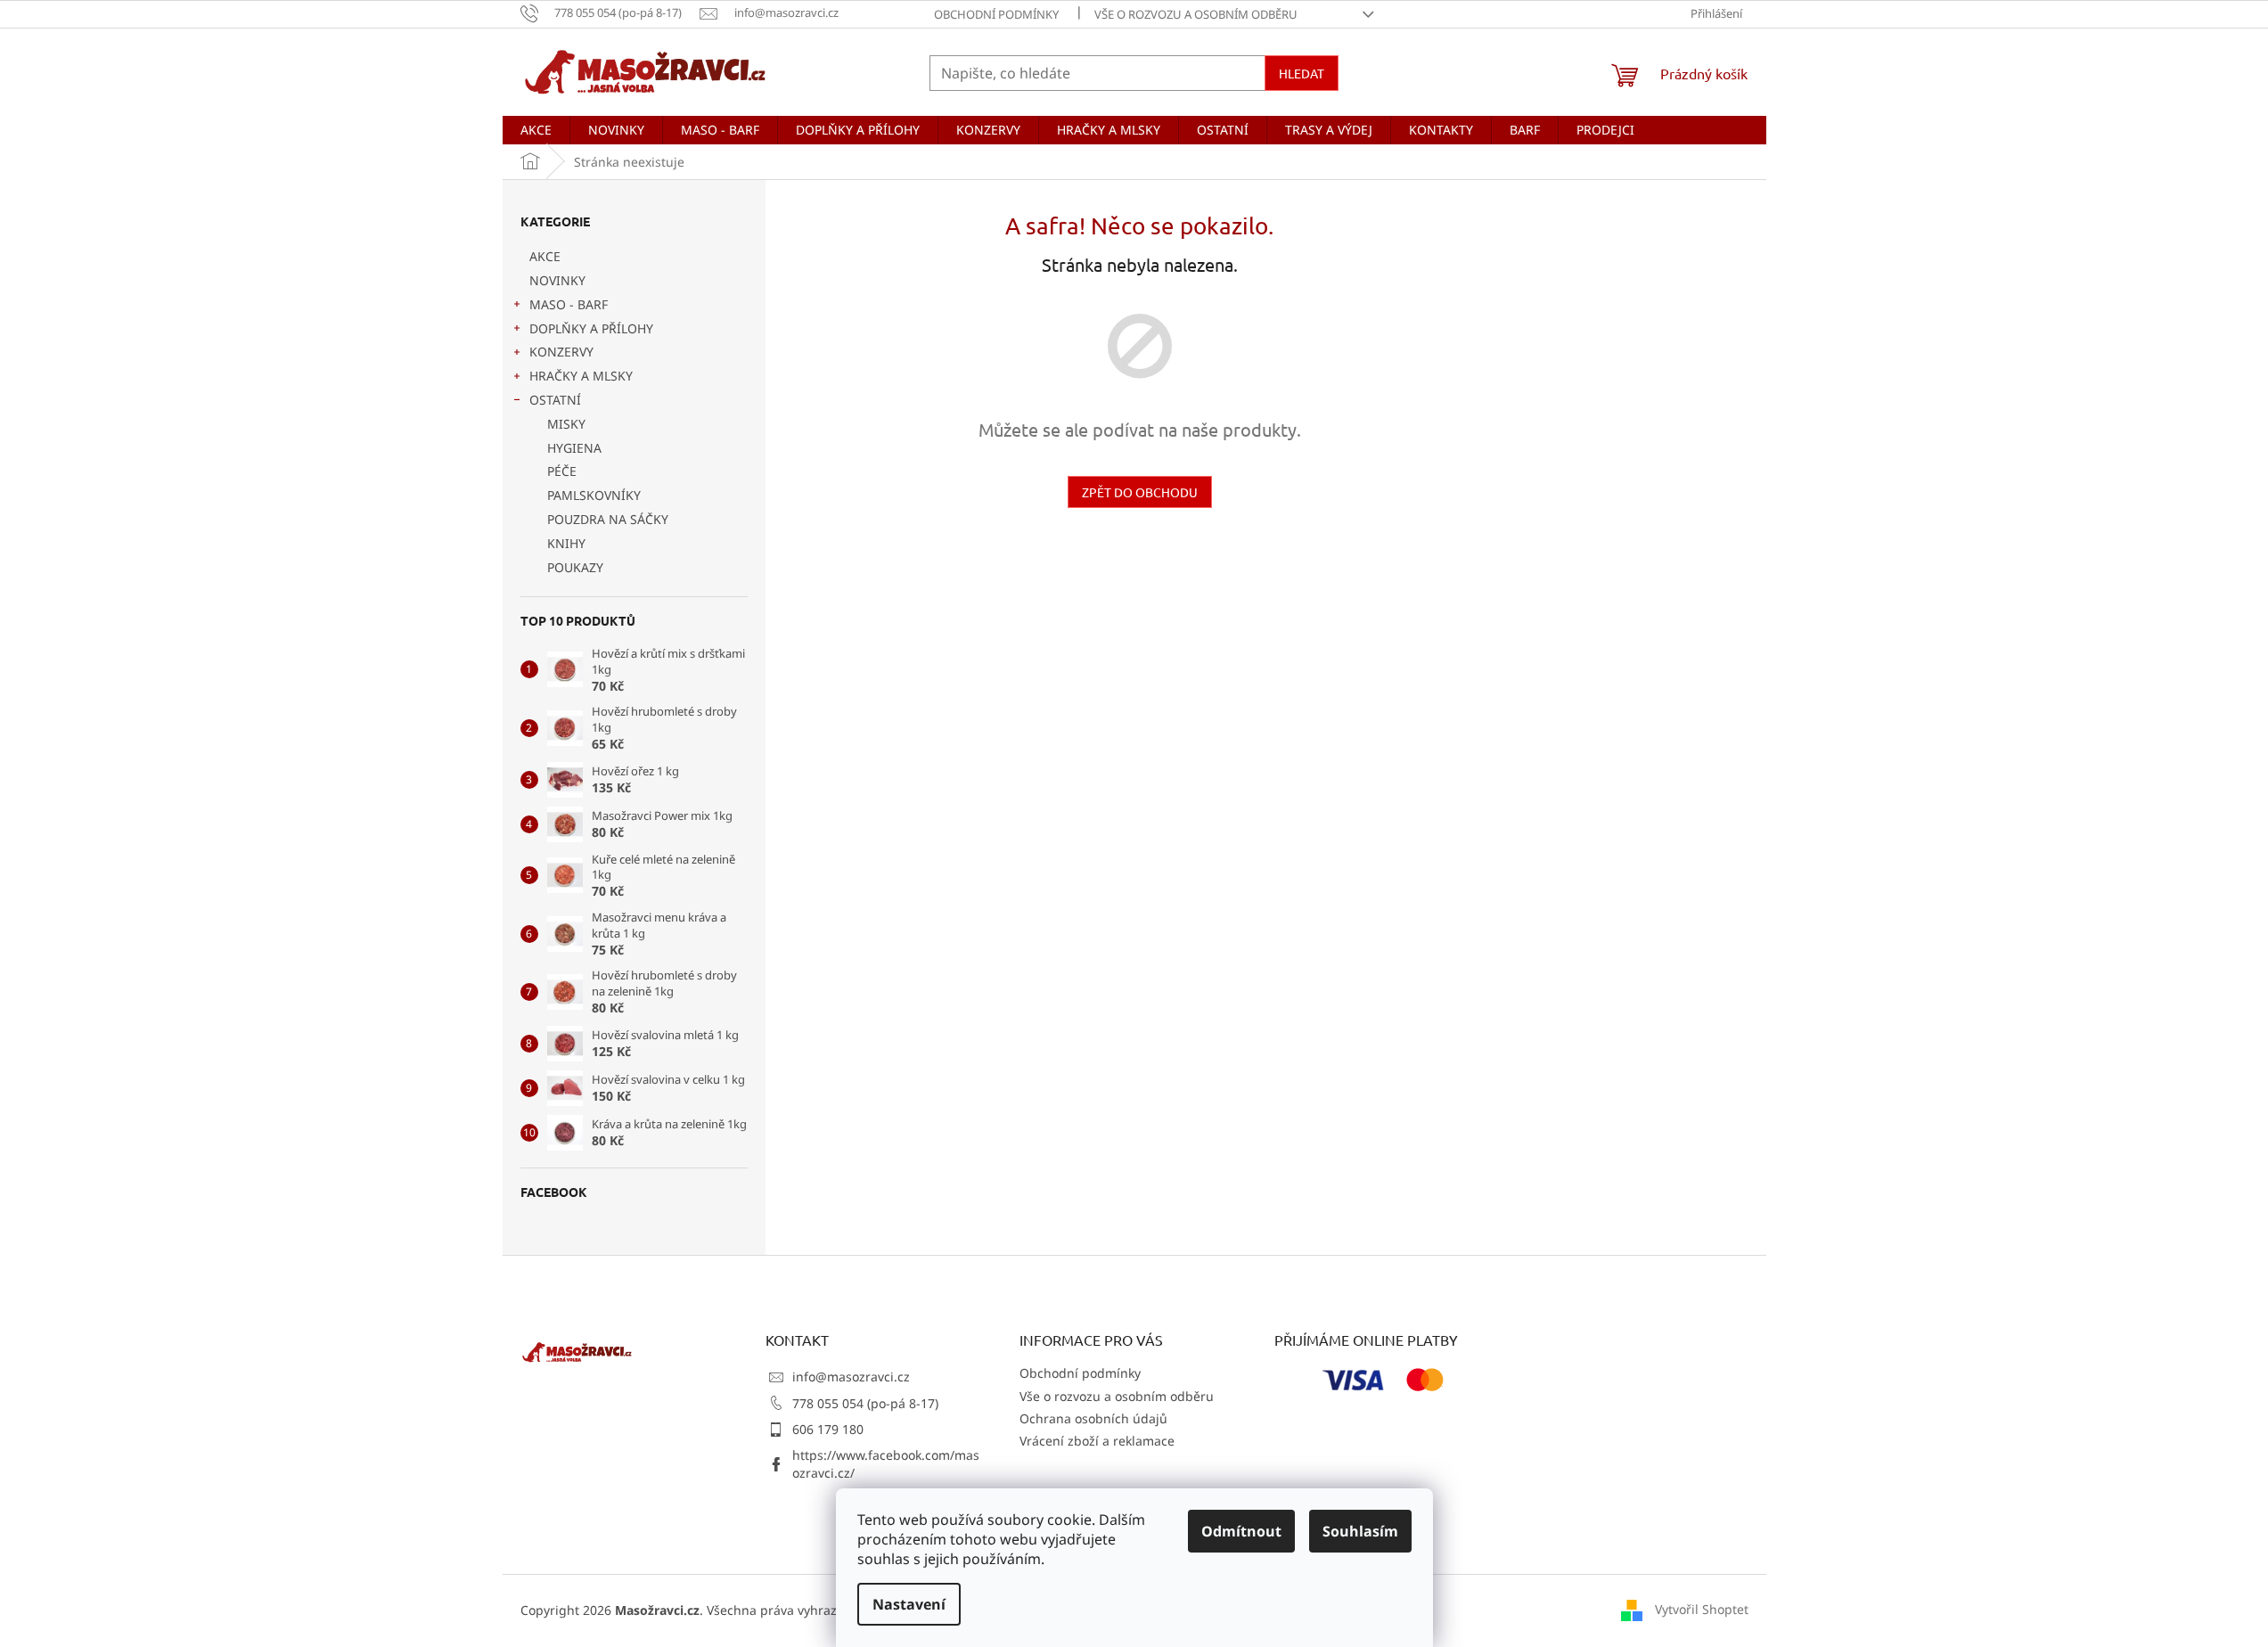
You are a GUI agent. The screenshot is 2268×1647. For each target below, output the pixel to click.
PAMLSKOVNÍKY (594, 495)
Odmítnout (1241, 1531)
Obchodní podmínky (996, 14)
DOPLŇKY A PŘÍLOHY (591, 328)
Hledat (1302, 73)
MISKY (566, 424)
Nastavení (909, 1604)
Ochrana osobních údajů (1093, 1418)
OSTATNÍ (555, 400)
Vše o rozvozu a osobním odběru (1196, 14)
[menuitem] (536, 130)
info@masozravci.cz (851, 1377)
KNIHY (566, 543)
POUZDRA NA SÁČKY (608, 519)
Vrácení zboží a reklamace (1097, 1441)
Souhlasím (1360, 1531)
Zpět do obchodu (1140, 492)
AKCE (545, 256)
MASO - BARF (569, 304)
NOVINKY (557, 280)
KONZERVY (561, 352)
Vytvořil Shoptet (1702, 1609)
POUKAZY (575, 567)
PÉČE (562, 471)
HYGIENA (574, 448)
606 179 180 (828, 1429)
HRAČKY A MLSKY (581, 376)
